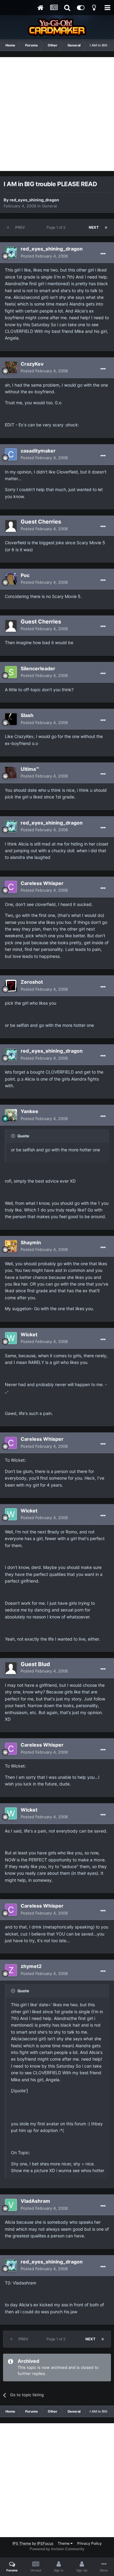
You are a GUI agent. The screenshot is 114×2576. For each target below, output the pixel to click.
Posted (44, 256)
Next (94, 227)
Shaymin (31, 1242)
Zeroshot (32, 982)
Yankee (29, 1111)
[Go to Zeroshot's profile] (11, 986)
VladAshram (35, 2201)
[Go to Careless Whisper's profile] (11, 887)
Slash (27, 715)
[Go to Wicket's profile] (11, 1338)
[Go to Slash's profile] (11, 719)
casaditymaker (38, 451)
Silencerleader (38, 668)
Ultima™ (30, 769)
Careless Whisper (42, 883)
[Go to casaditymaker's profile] (11, 454)
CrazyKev (32, 364)
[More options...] (103, 254)
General (49, 206)
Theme (64, 2543)
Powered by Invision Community (57, 2549)
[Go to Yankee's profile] (11, 1115)
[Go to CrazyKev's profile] (11, 367)
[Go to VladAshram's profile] (11, 2205)
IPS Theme (22, 2543)
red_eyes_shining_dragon (34, 200)
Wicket (29, 1334)
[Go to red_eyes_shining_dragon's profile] (11, 253)
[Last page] (106, 227)
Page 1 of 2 (57, 227)
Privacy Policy (90, 2543)
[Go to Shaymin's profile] (11, 1246)
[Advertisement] (57, 114)
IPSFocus (45, 2543)
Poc (25, 575)
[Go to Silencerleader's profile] (11, 672)
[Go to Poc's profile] (11, 579)
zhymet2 (31, 1966)
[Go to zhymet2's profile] (11, 1970)
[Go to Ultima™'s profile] (11, 773)
